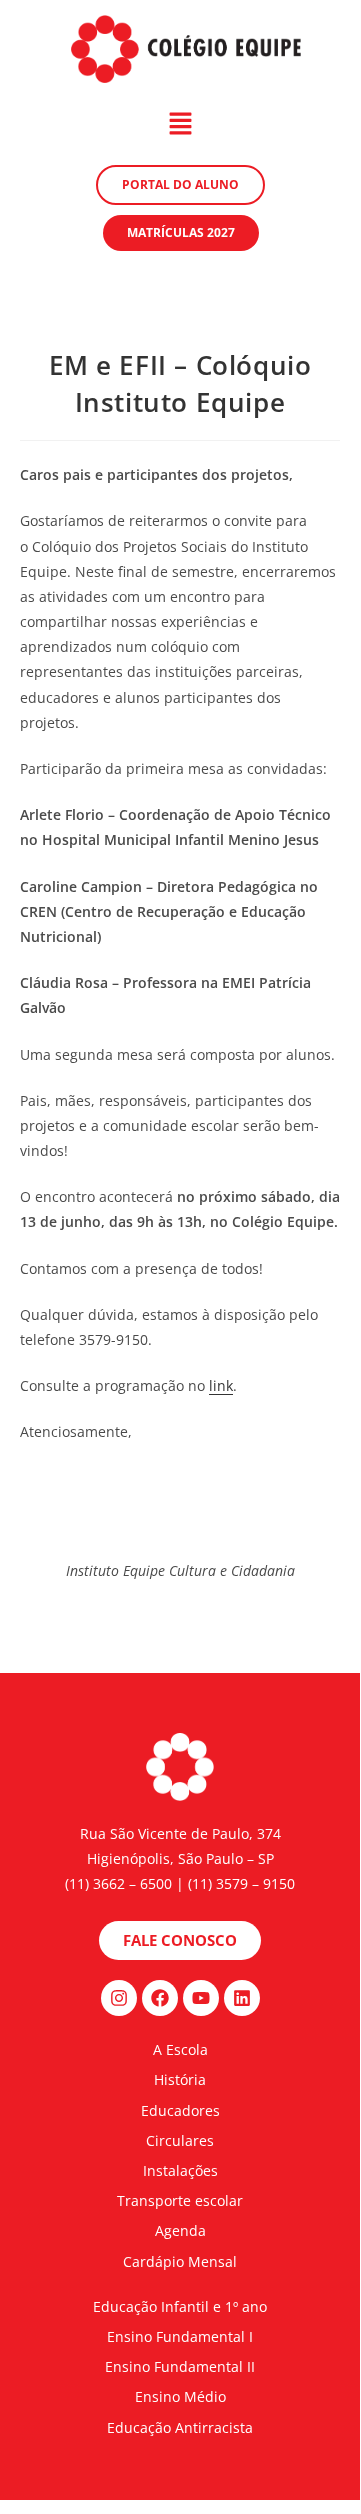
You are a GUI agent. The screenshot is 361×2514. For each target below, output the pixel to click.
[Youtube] (201, 1998)
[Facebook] (160, 1998)
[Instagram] (119, 1998)
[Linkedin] (242, 1998)
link (221, 1385)
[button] (180, 124)
